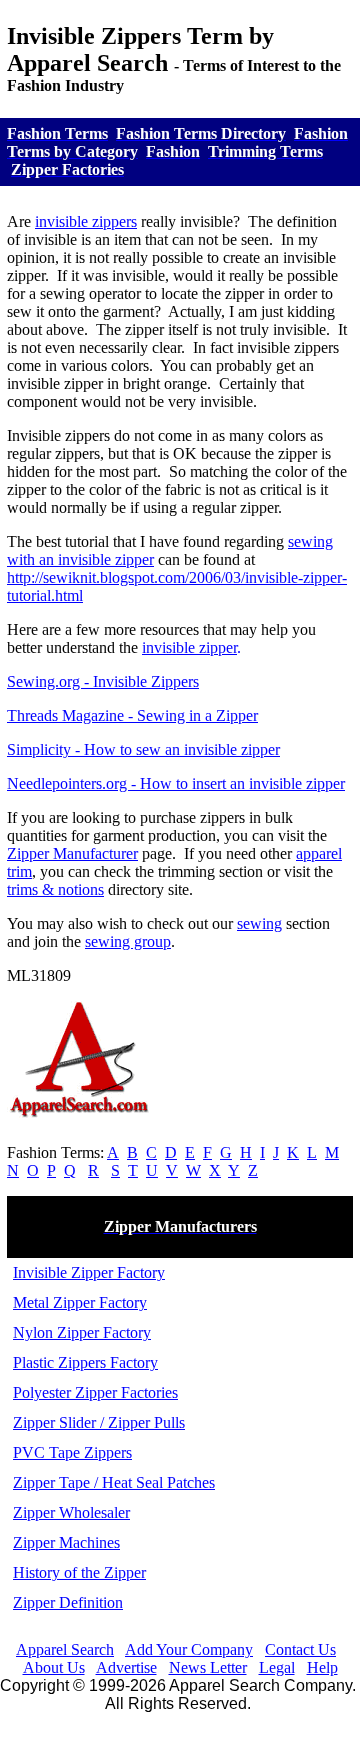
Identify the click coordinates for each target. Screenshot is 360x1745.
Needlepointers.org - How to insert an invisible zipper (176, 783)
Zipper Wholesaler (71, 1512)
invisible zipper (189, 647)
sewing (259, 923)
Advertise (126, 1667)
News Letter (208, 1667)
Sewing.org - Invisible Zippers (103, 681)
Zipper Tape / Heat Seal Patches (114, 1482)
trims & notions (55, 889)
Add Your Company (189, 1649)
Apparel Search (65, 1649)
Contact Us (300, 1649)
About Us (54, 1667)
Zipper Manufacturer (72, 853)
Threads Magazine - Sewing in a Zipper (132, 715)
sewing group (128, 941)
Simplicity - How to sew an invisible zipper (143, 749)
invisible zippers (86, 221)
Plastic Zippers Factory (85, 1362)
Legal (277, 1667)
